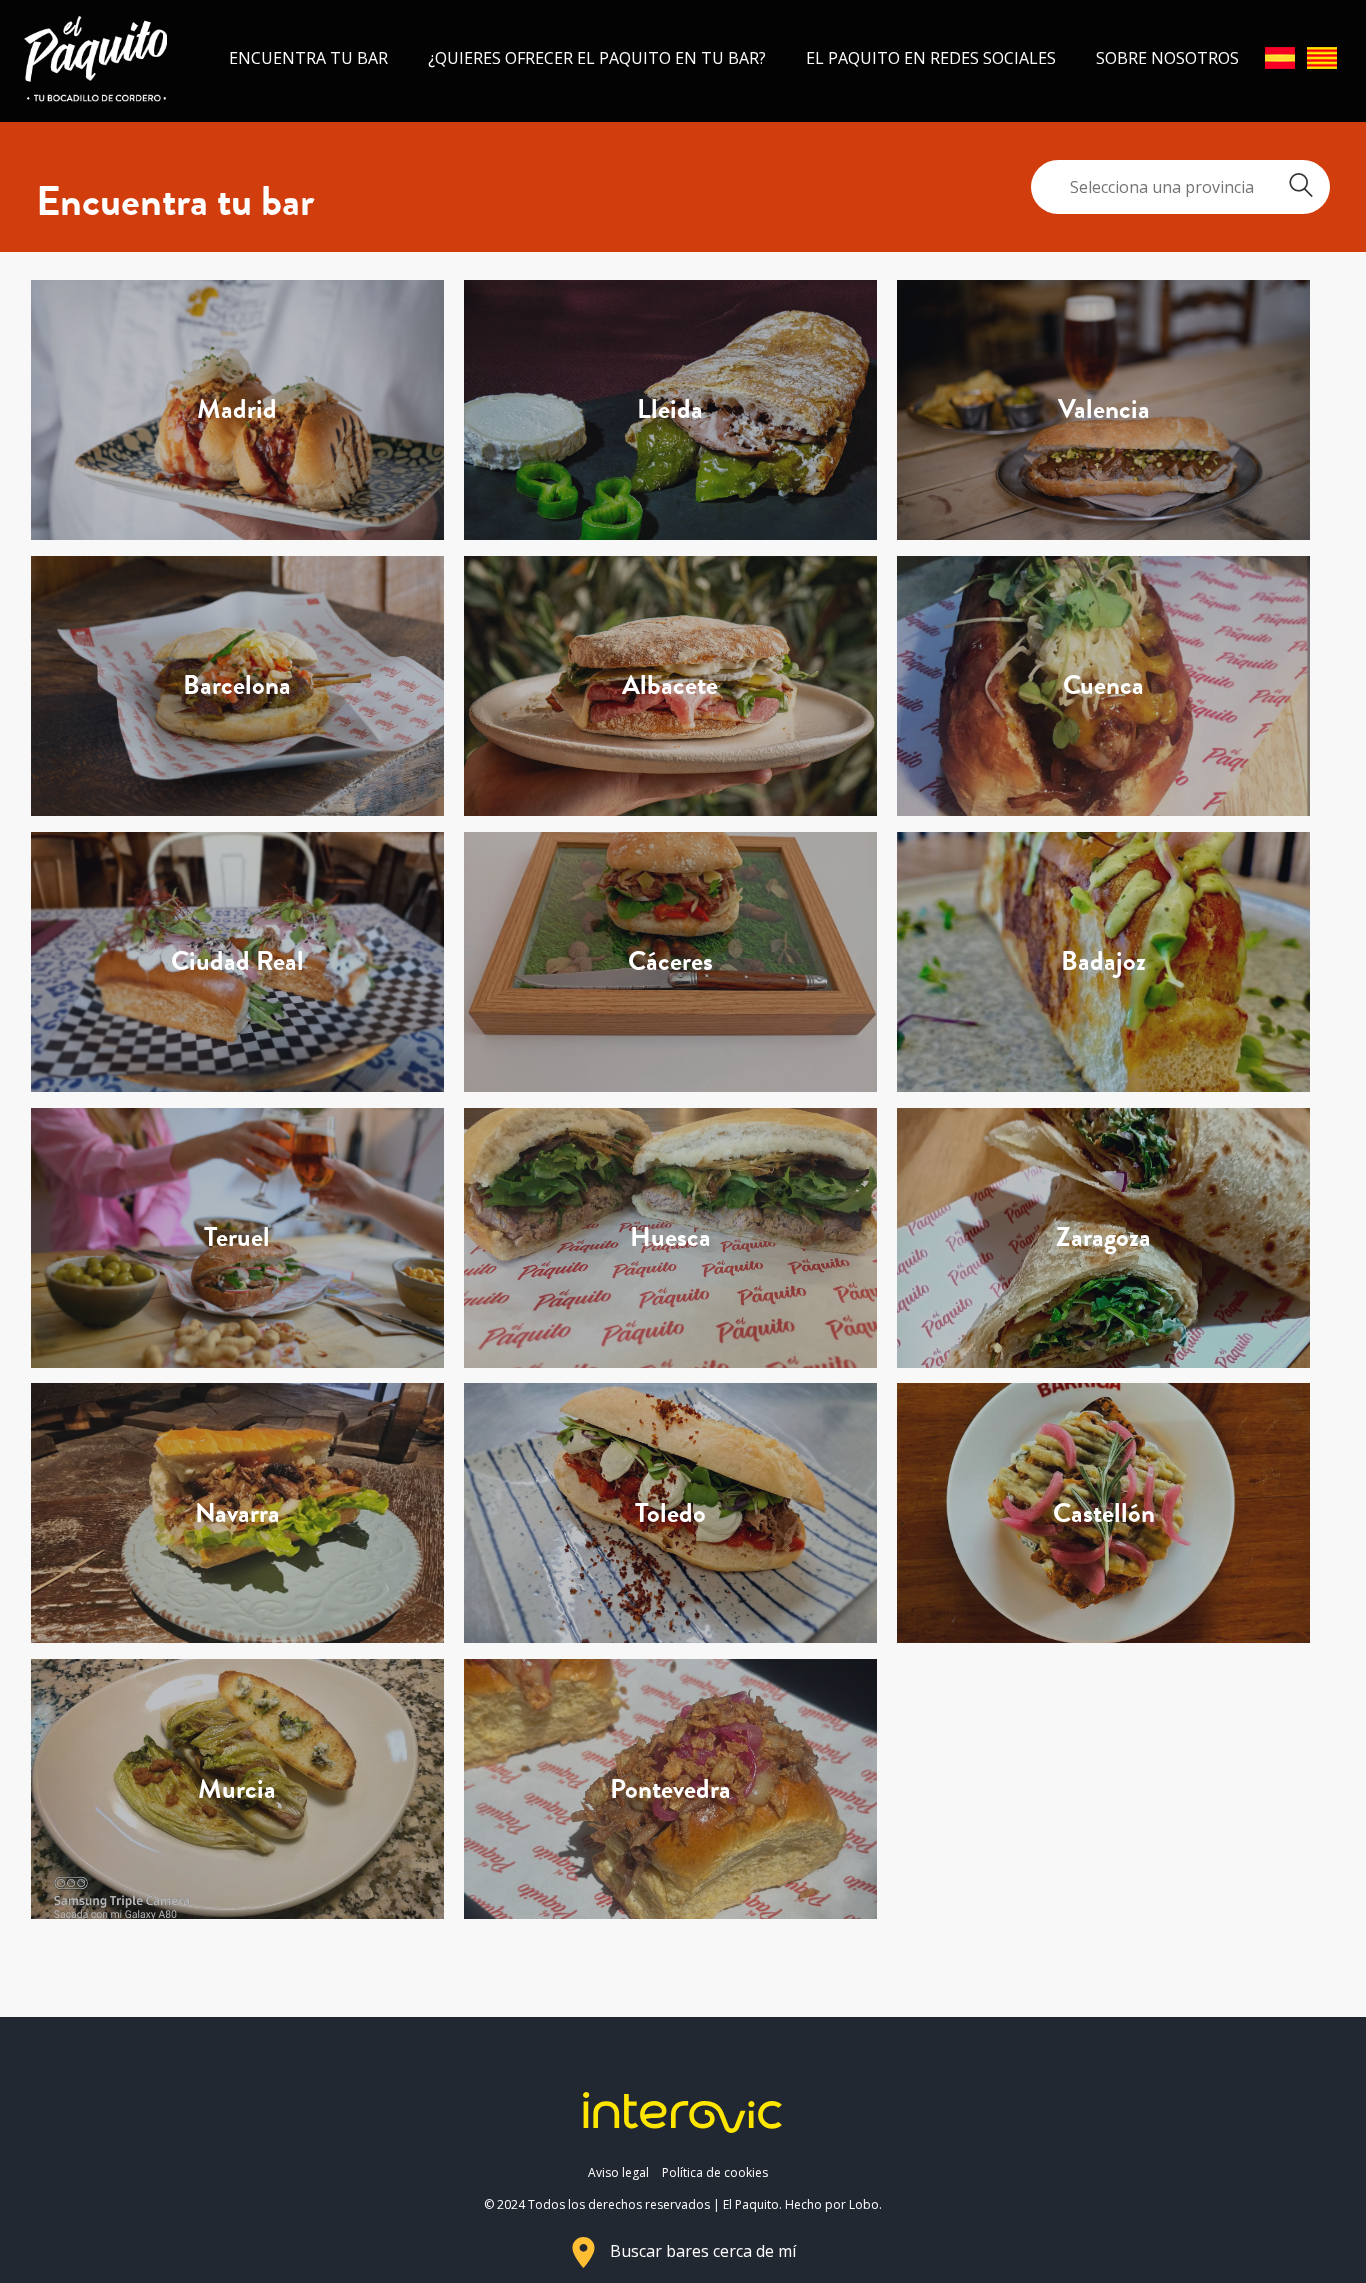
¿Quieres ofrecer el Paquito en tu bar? (597, 58)
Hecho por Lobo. (833, 2204)
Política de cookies (715, 2172)
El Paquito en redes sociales (931, 58)
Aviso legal (618, 2172)
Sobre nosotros (1167, 58)
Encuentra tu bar (308, 58)
